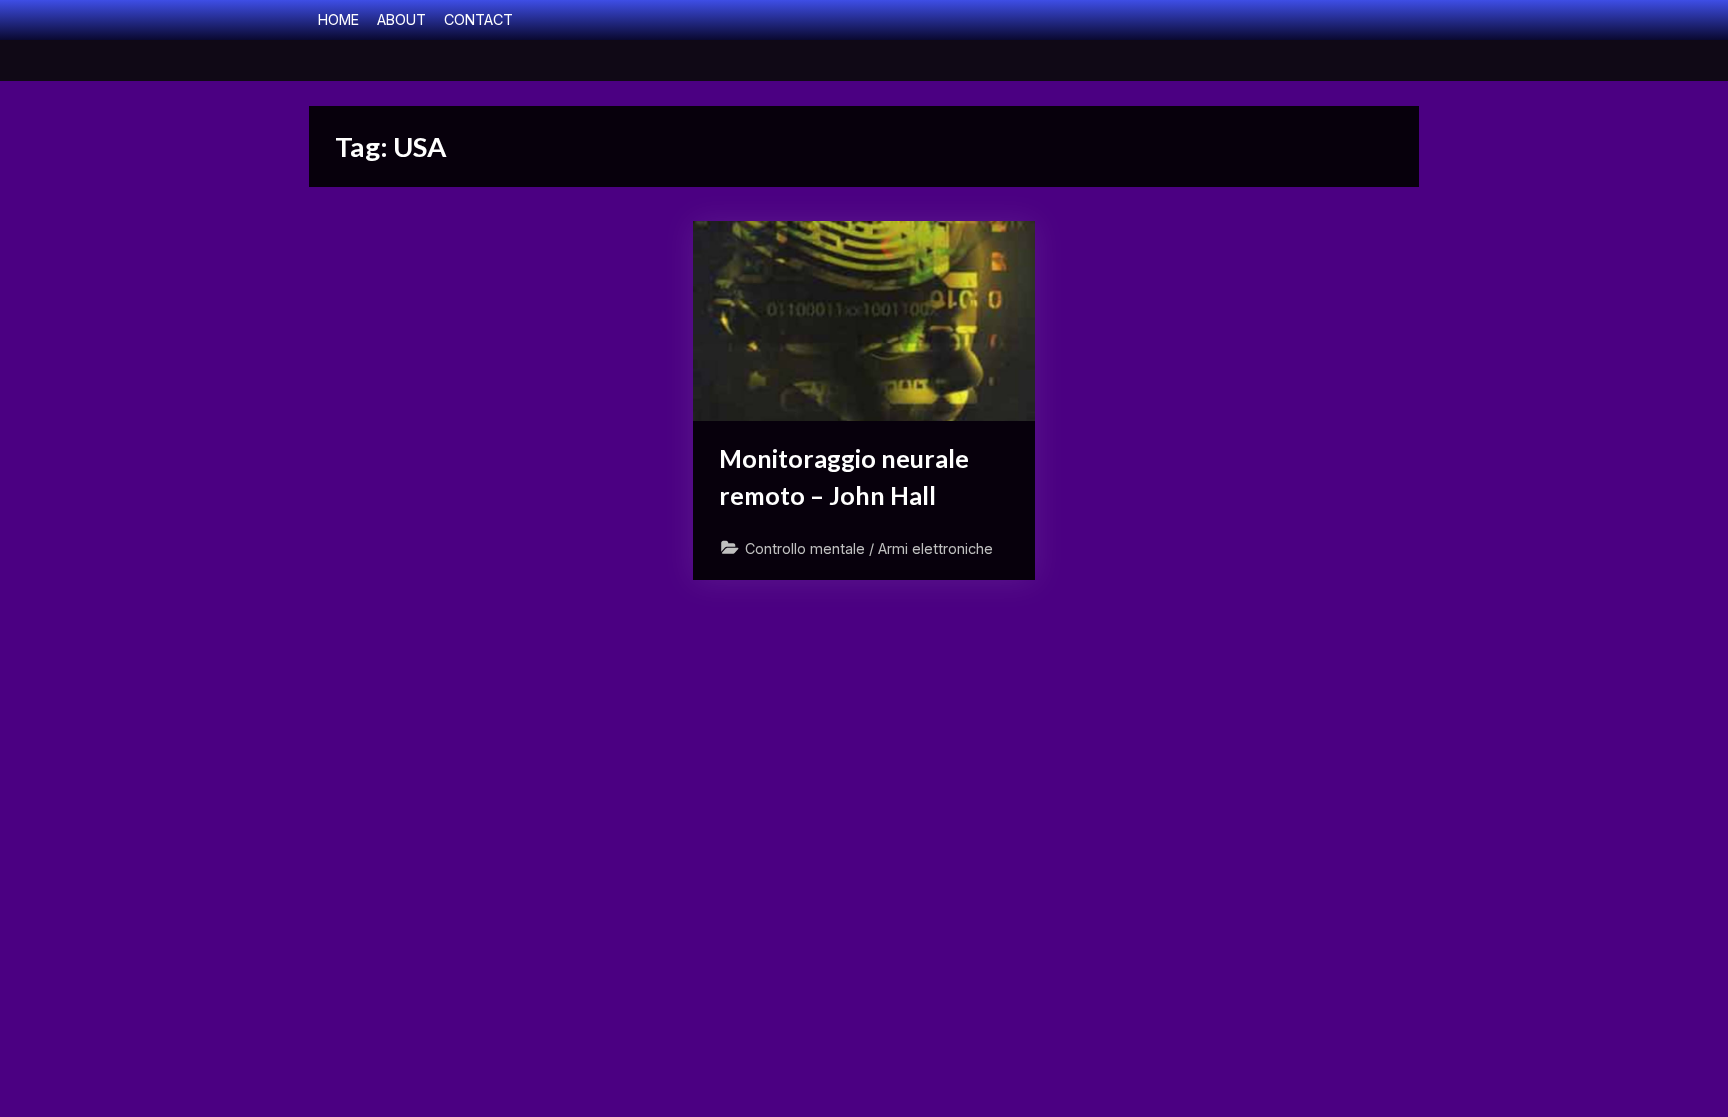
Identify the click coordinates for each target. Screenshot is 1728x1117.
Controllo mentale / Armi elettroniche (869, 548)
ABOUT (401, 19)
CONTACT (478, 19)
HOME (338, 19)
